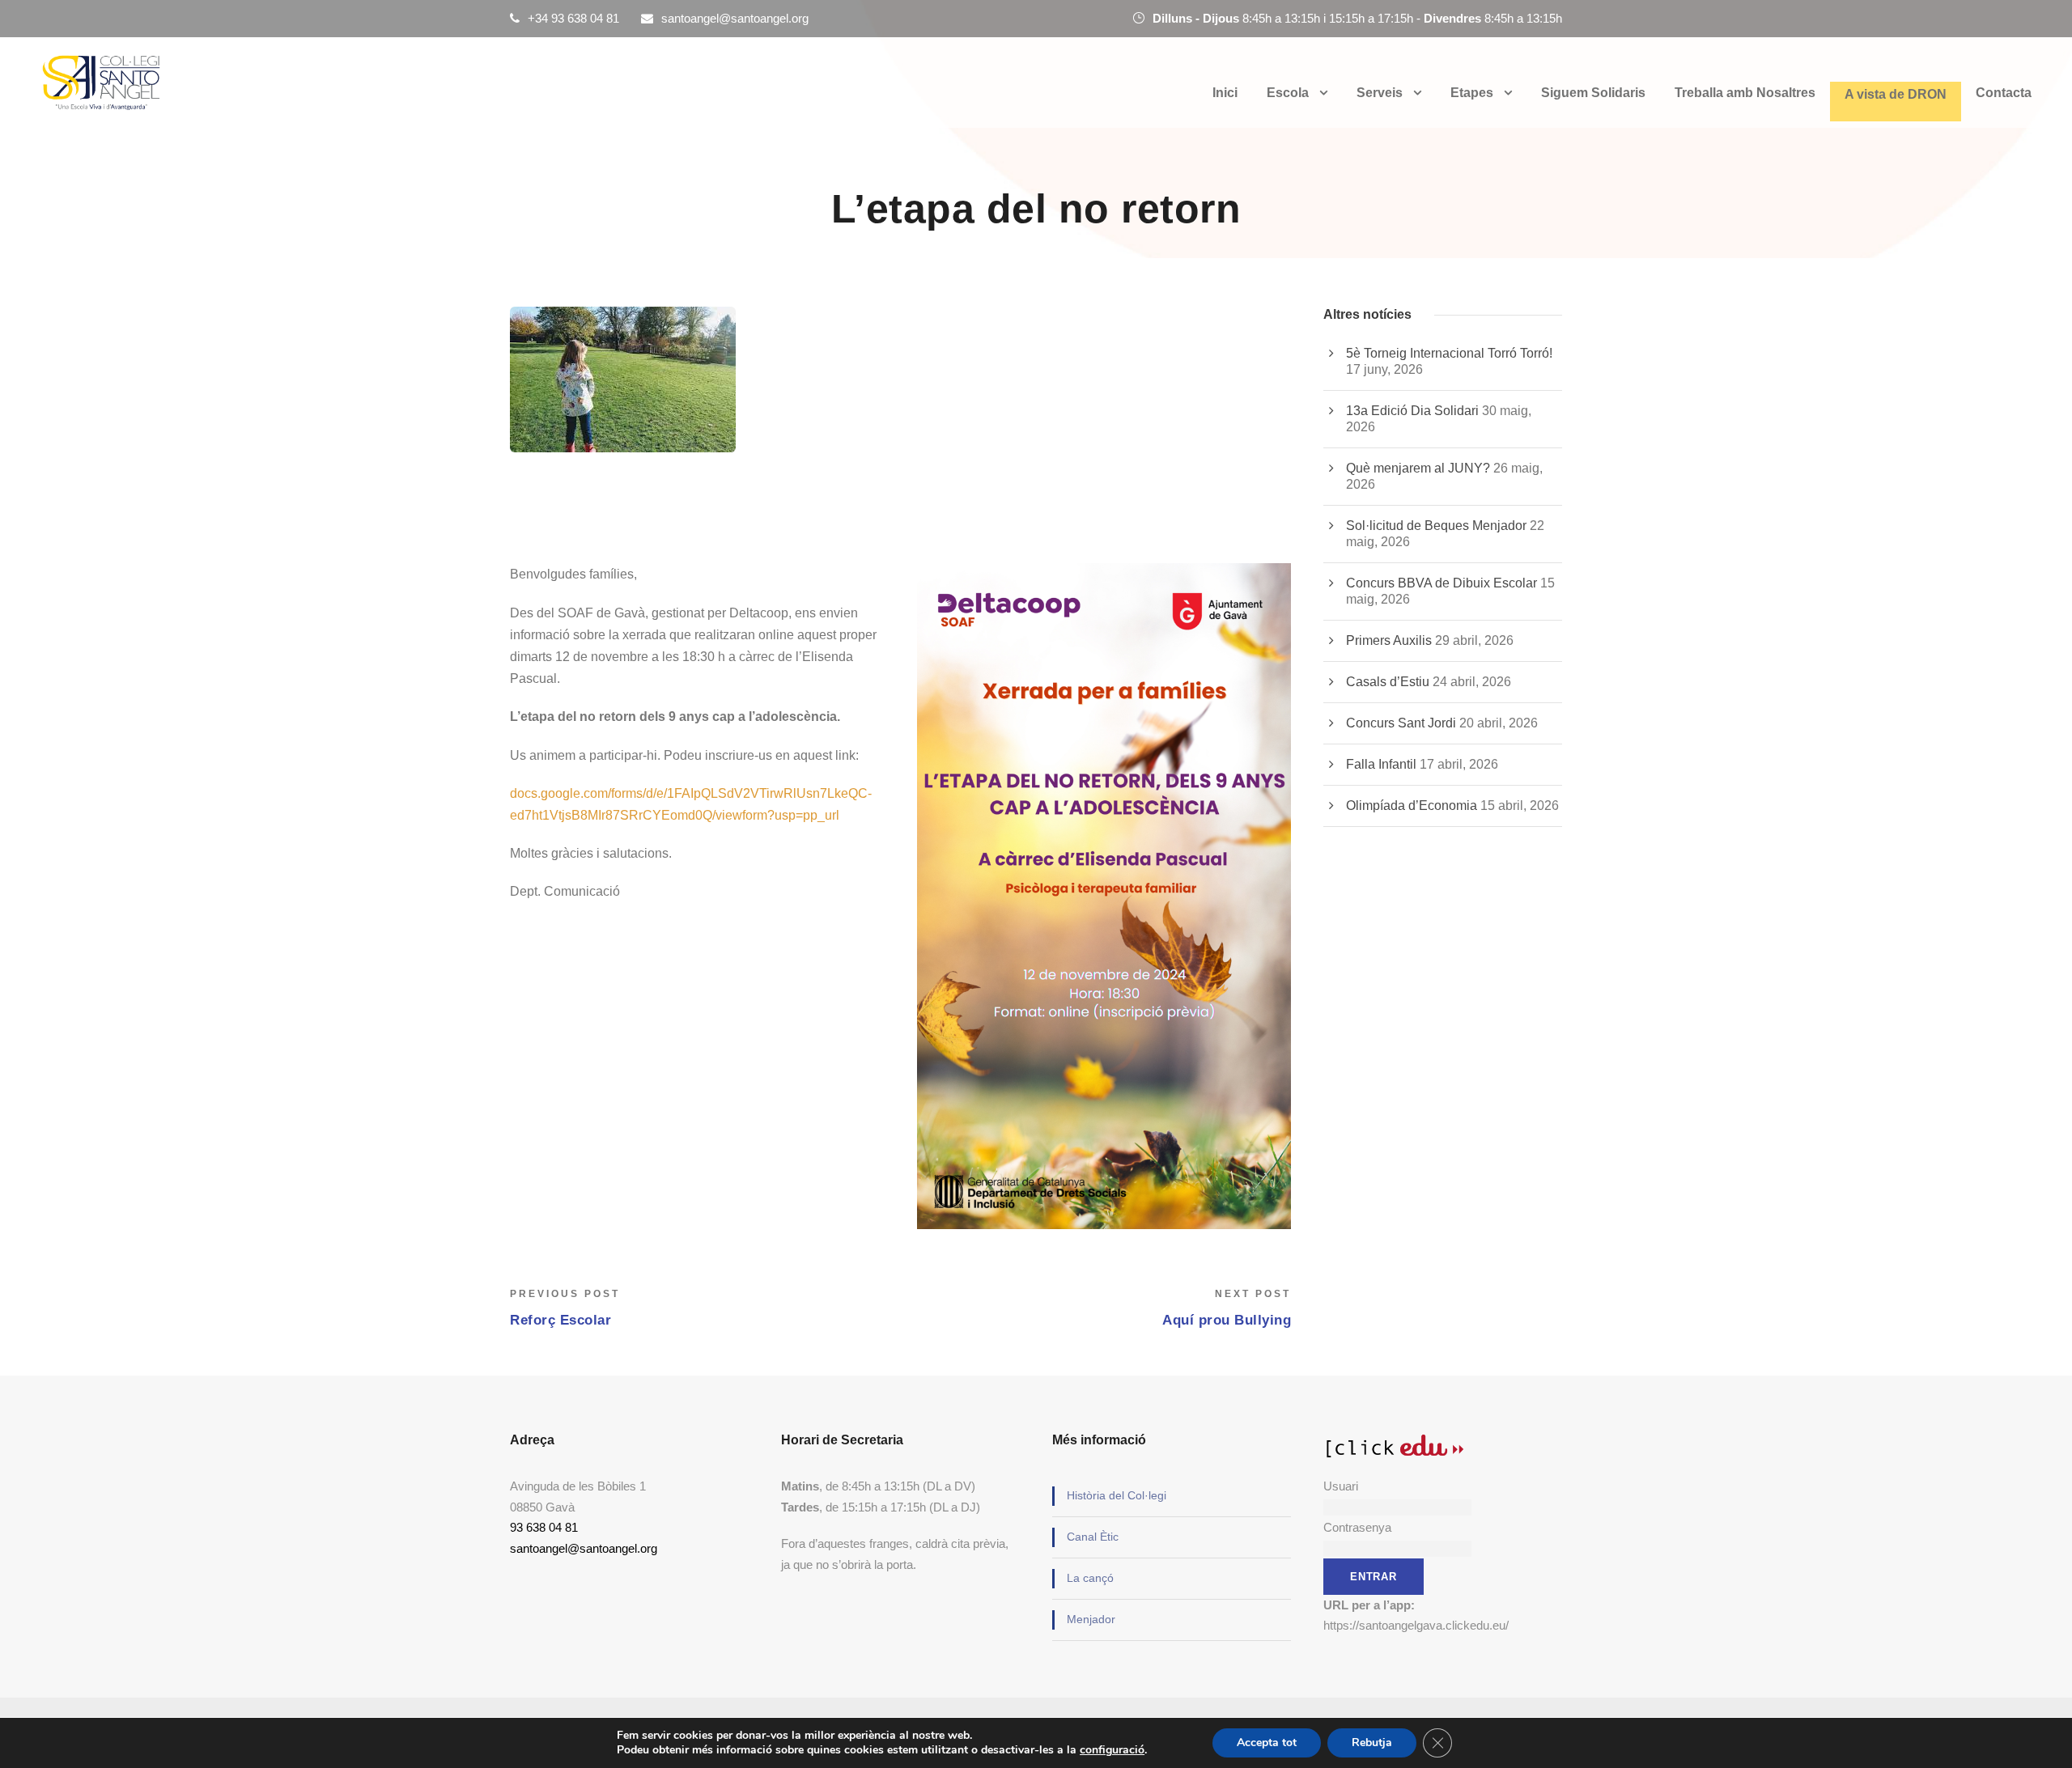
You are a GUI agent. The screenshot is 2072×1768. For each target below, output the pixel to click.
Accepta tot (1267, 1743)
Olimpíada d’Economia (1412, 806)
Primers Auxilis (1389, 640)
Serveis (1380, 93)
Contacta (2004, 93)
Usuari (1341, 1486)
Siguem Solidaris (1593, 93)
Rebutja (1372, 1743)
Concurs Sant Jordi (1401, 723)
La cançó (1090, 1578)
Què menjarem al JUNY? (1418, 468)
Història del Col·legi (1117, 1495)
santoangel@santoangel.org (735, 18)
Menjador (1091, 1619)
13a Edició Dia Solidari (1412, 411)
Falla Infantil (1381, 764)
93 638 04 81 (544, 1527)
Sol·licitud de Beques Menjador (1436, 526)
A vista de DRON (1896, 94)
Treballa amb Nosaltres (1745, 93)
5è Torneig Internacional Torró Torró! (1449, 353)
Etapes (1472, 93)
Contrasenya (1357, 1527)
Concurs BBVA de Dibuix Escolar (1441, 583)
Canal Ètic (1093, 1537)
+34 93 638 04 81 (573, 18)
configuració (1112, 1750)
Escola (1288, 93)
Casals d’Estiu (1388, 682)
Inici (1225, 93)
